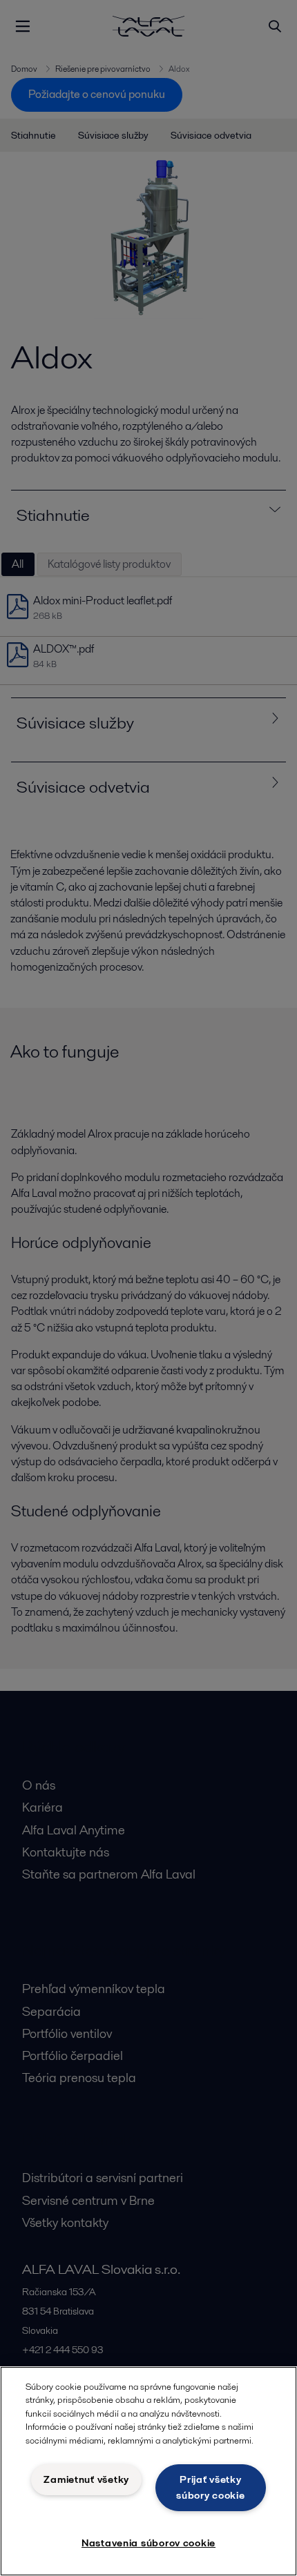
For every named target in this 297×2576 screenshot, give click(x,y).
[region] (148, 2471)
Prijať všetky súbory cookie (210, 2487)
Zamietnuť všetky (86, 2479)
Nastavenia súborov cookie (148, 2543)
